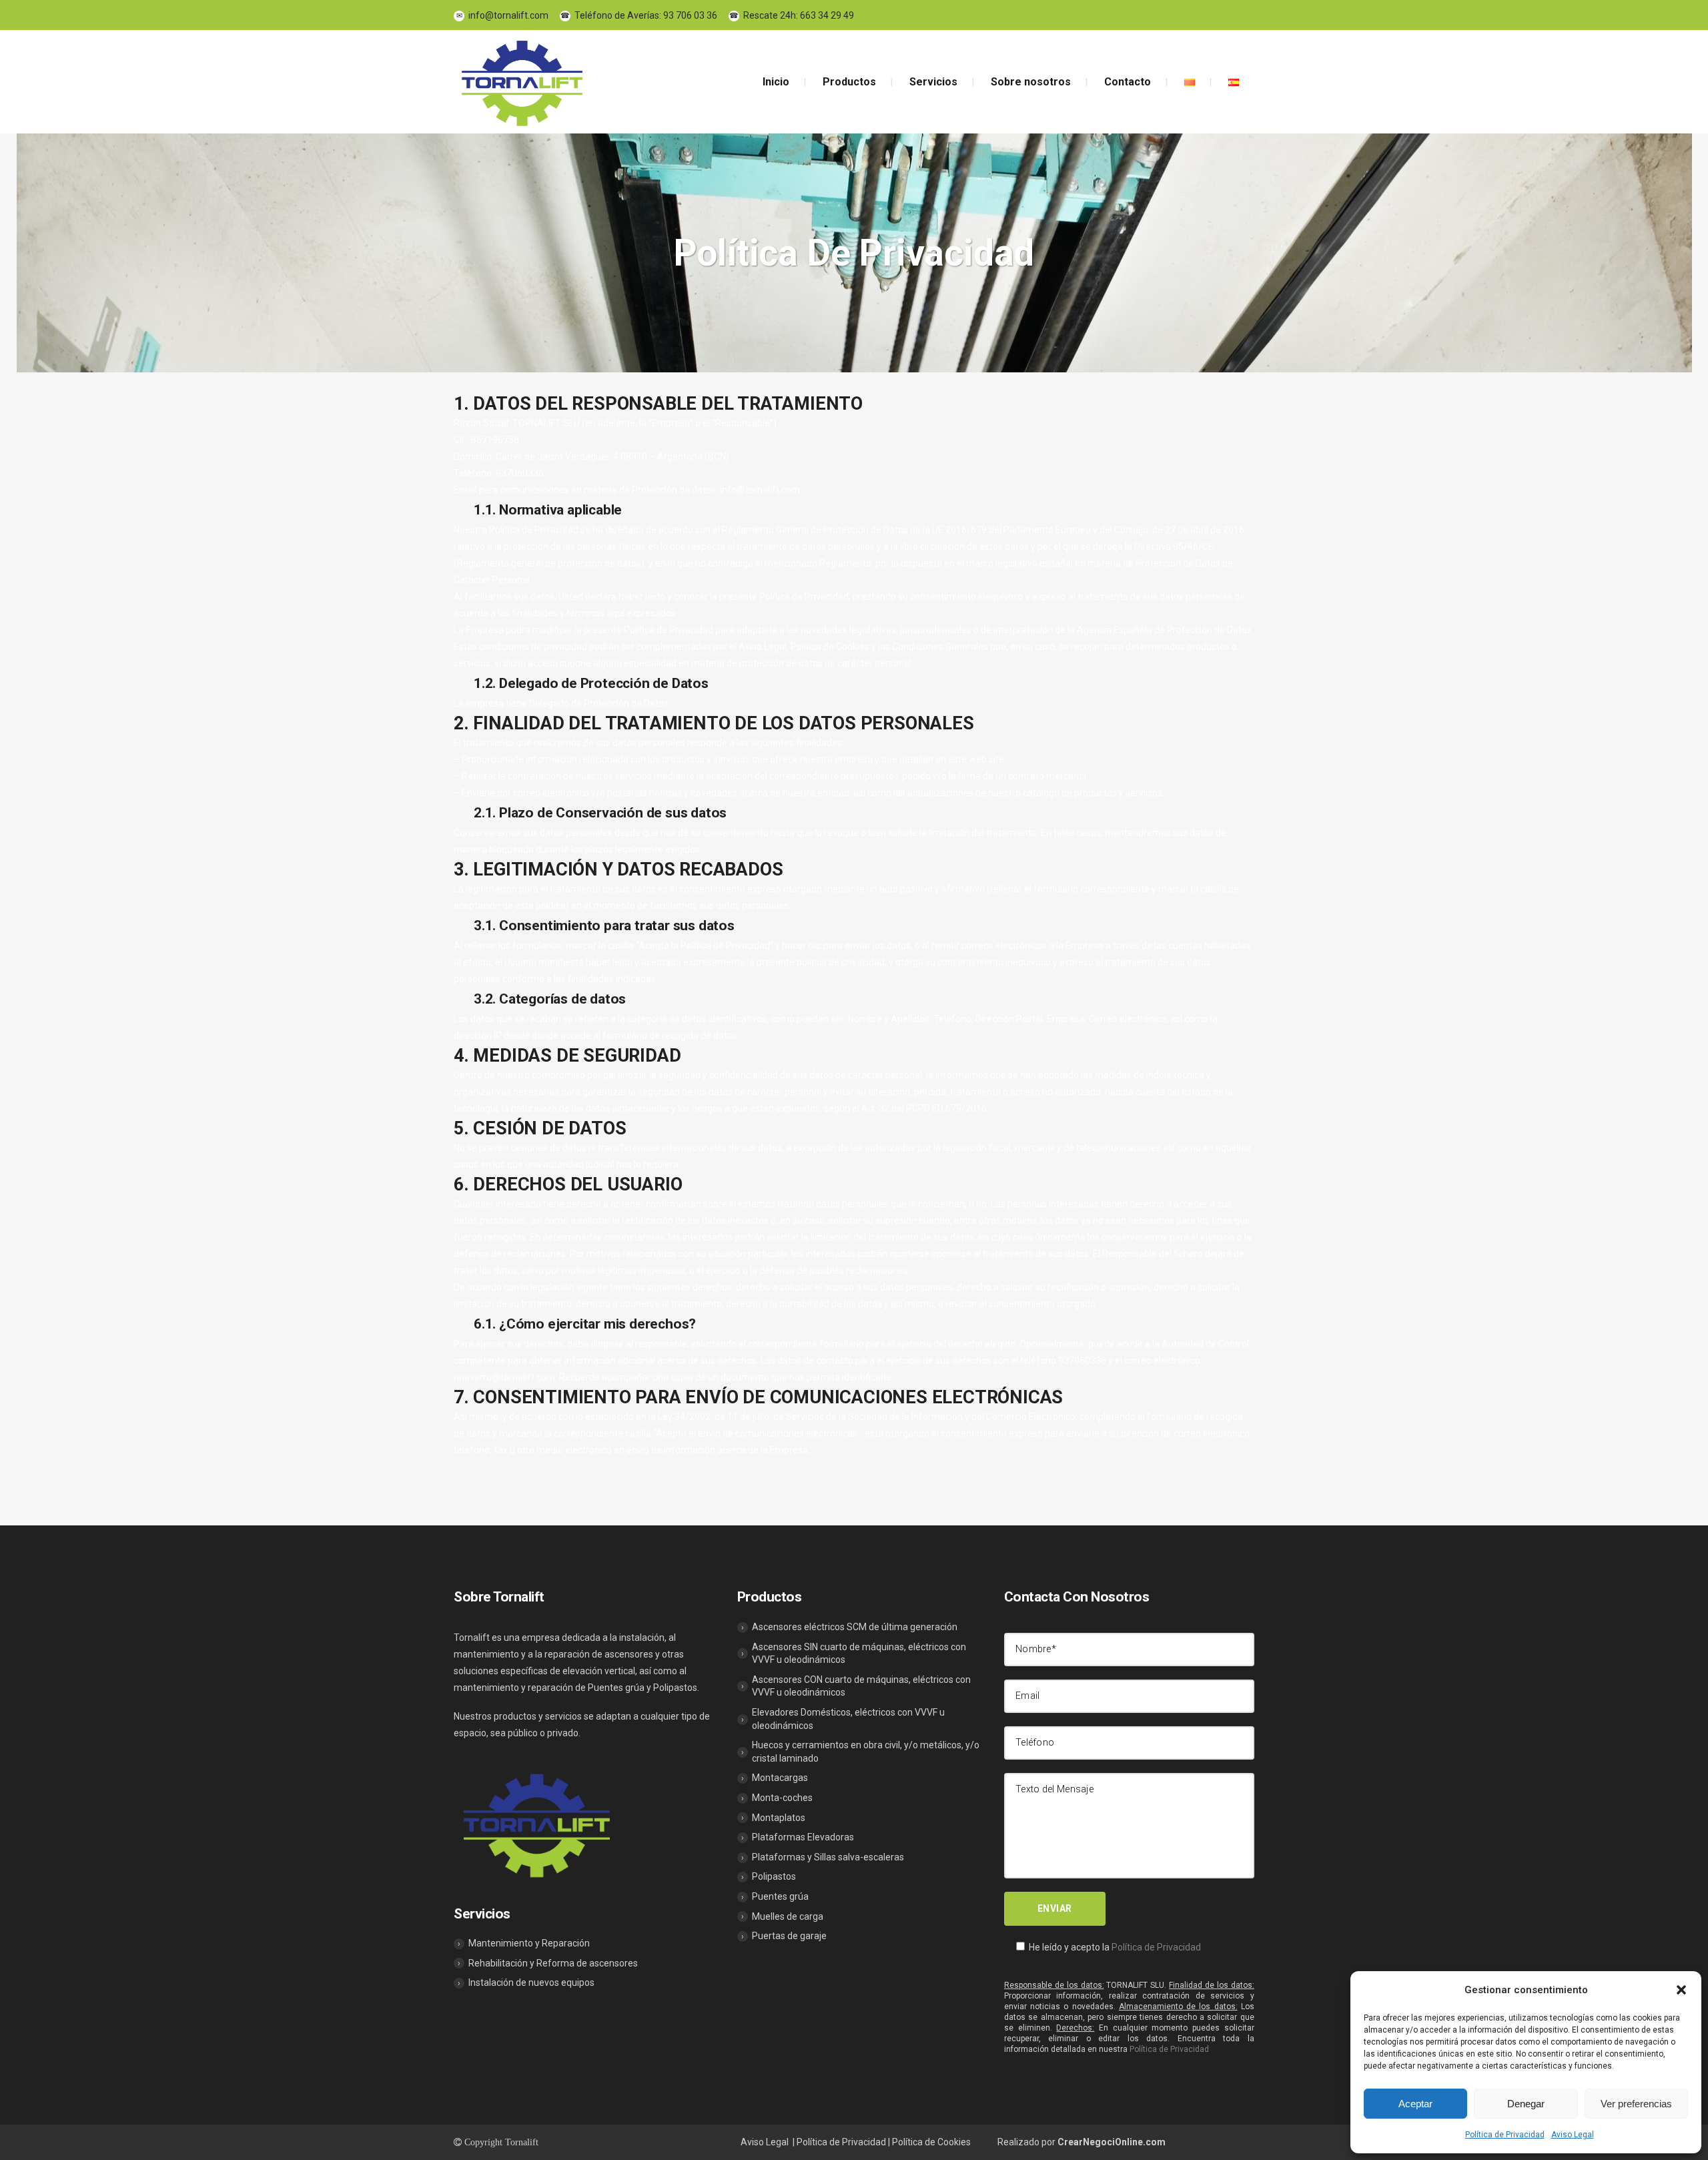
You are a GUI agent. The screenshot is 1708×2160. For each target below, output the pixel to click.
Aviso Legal (1573, 2135)
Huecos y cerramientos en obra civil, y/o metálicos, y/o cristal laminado (860, 1752)
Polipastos (769, 1876)
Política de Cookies (931, 2142)
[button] (1681, 1990)
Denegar (1526, 2104)
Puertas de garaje (784, 1936)
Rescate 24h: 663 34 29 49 (792, 15)
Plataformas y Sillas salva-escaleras (823, 1857)
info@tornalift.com (502, 15)
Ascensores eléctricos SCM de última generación (849, 1627)
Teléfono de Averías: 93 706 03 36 (639, 15)
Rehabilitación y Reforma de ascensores (548, 1963)
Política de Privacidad (1505, 2135)
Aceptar (1415, 2104)
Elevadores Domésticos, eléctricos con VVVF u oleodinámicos (843, 1719)
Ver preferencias (1636, 2104)
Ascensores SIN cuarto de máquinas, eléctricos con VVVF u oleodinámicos (854, 1654)
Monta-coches (777, 1798)
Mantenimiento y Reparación (524, 1943)
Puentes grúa (775, 1896)
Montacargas (775, 1778)
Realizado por (1082, 2142)
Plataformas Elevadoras (798, 1837)
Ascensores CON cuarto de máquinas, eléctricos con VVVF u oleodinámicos (856, 1686)
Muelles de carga (782, 1916)
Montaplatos (773, 1818)
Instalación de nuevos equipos (526, 1983)
